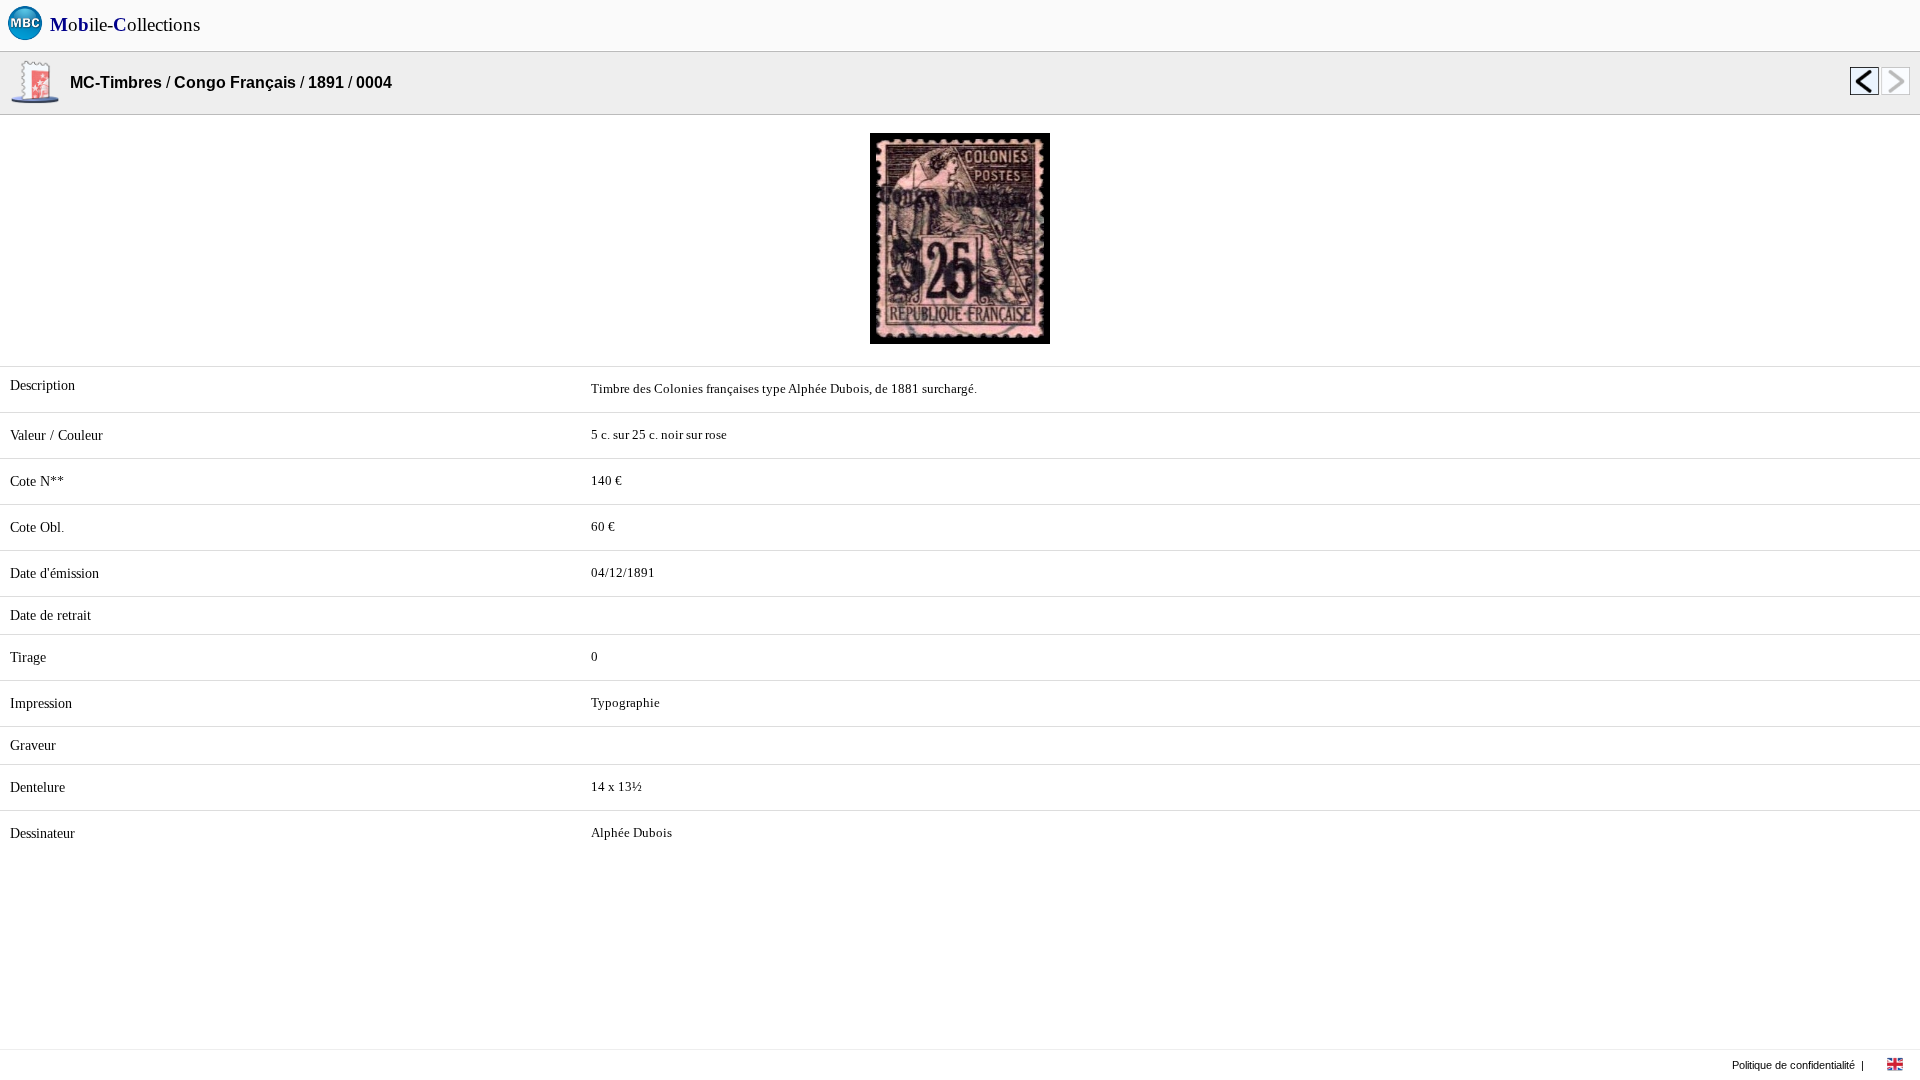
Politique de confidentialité (1793, 1065)
